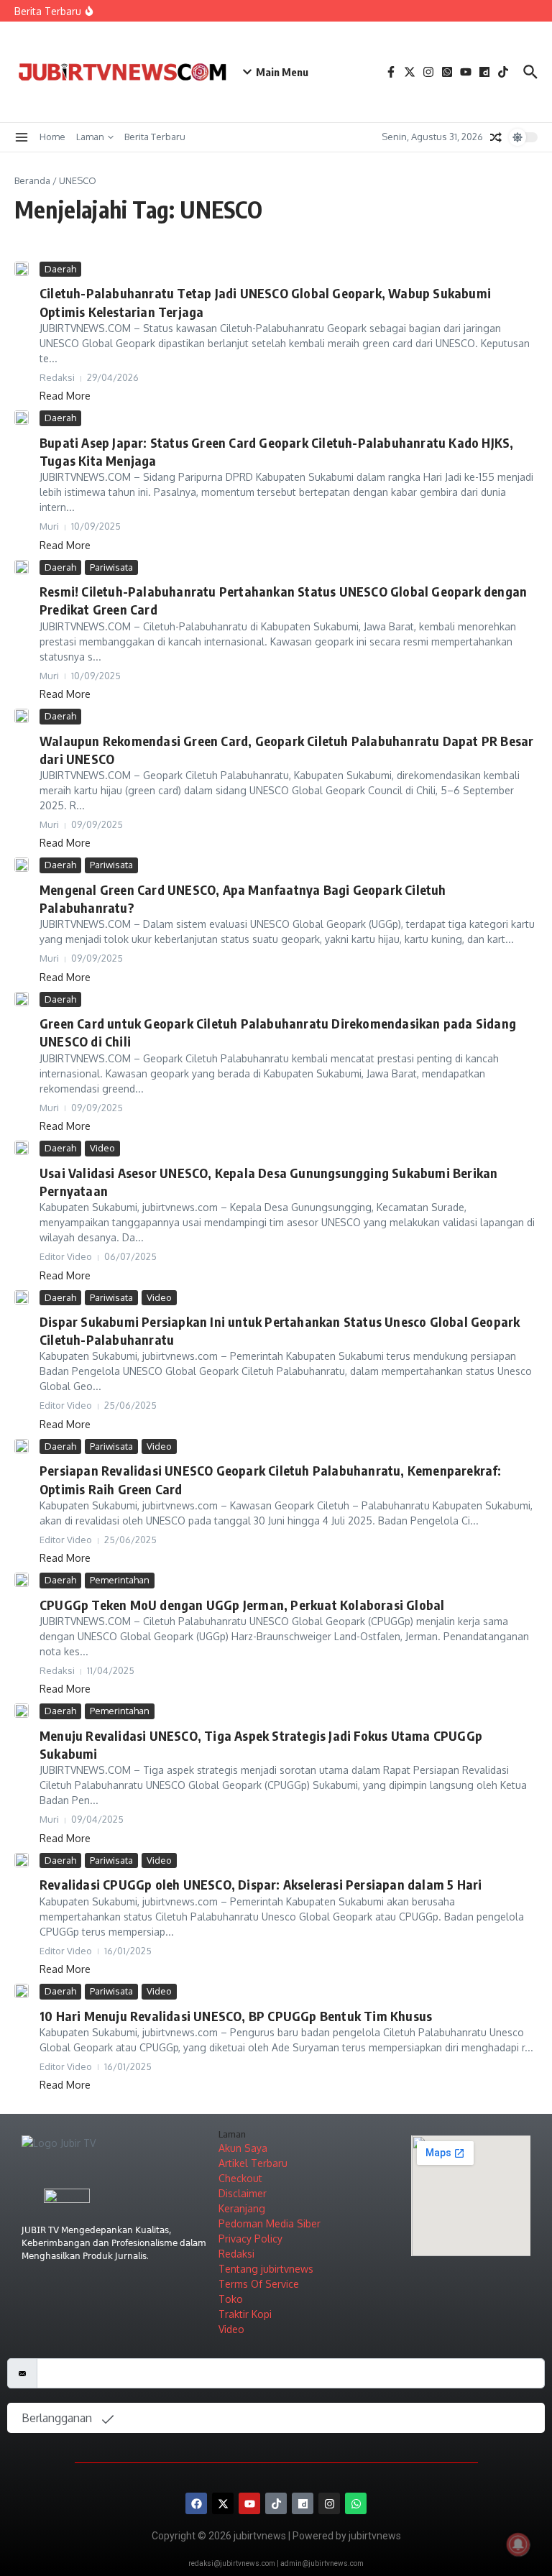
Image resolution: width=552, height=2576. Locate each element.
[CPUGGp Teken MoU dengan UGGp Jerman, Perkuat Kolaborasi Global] (22, 1580)
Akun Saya (243, 2148)
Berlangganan (58, 2418)
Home (52, 137)
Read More (65, 396)
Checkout (240, 2178)
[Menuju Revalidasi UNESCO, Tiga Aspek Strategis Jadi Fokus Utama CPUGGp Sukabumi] (22, 1711)
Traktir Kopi (245, 2314)
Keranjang (242, 2208)
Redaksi (236, 2254)
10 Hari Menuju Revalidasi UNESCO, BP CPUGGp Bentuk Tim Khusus (236, 2016)
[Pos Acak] (496, 137)
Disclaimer (243, 2193)
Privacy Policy (250, 2239)
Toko (231, 2299)
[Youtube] (249, 2503)
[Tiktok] (276, 2503)
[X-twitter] (223, 2503)
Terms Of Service (259, 2284)
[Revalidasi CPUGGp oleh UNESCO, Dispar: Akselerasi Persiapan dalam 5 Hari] (22, 1860)
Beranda (32, 180)
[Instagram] (329, 2503)
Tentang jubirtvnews (266, 2269)
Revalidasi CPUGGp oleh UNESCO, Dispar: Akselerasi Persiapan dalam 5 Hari (261, 1884)
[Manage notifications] (518, 2544)
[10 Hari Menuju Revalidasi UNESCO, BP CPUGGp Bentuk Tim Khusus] (22, 1991)
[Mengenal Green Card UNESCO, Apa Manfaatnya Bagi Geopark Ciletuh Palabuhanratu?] (22, 865)
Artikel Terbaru (253, 2163)
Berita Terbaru (155, 137)
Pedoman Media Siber (270, 2223)
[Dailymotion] (303, 2503)
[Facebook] (196, 2503)
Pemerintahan (120, 1580)
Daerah (60, 269)
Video (102, 1148)
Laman (90, 137)
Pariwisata (111, 567)
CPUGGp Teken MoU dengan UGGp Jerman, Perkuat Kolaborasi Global (242, 1605)
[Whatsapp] (356, 2503)
